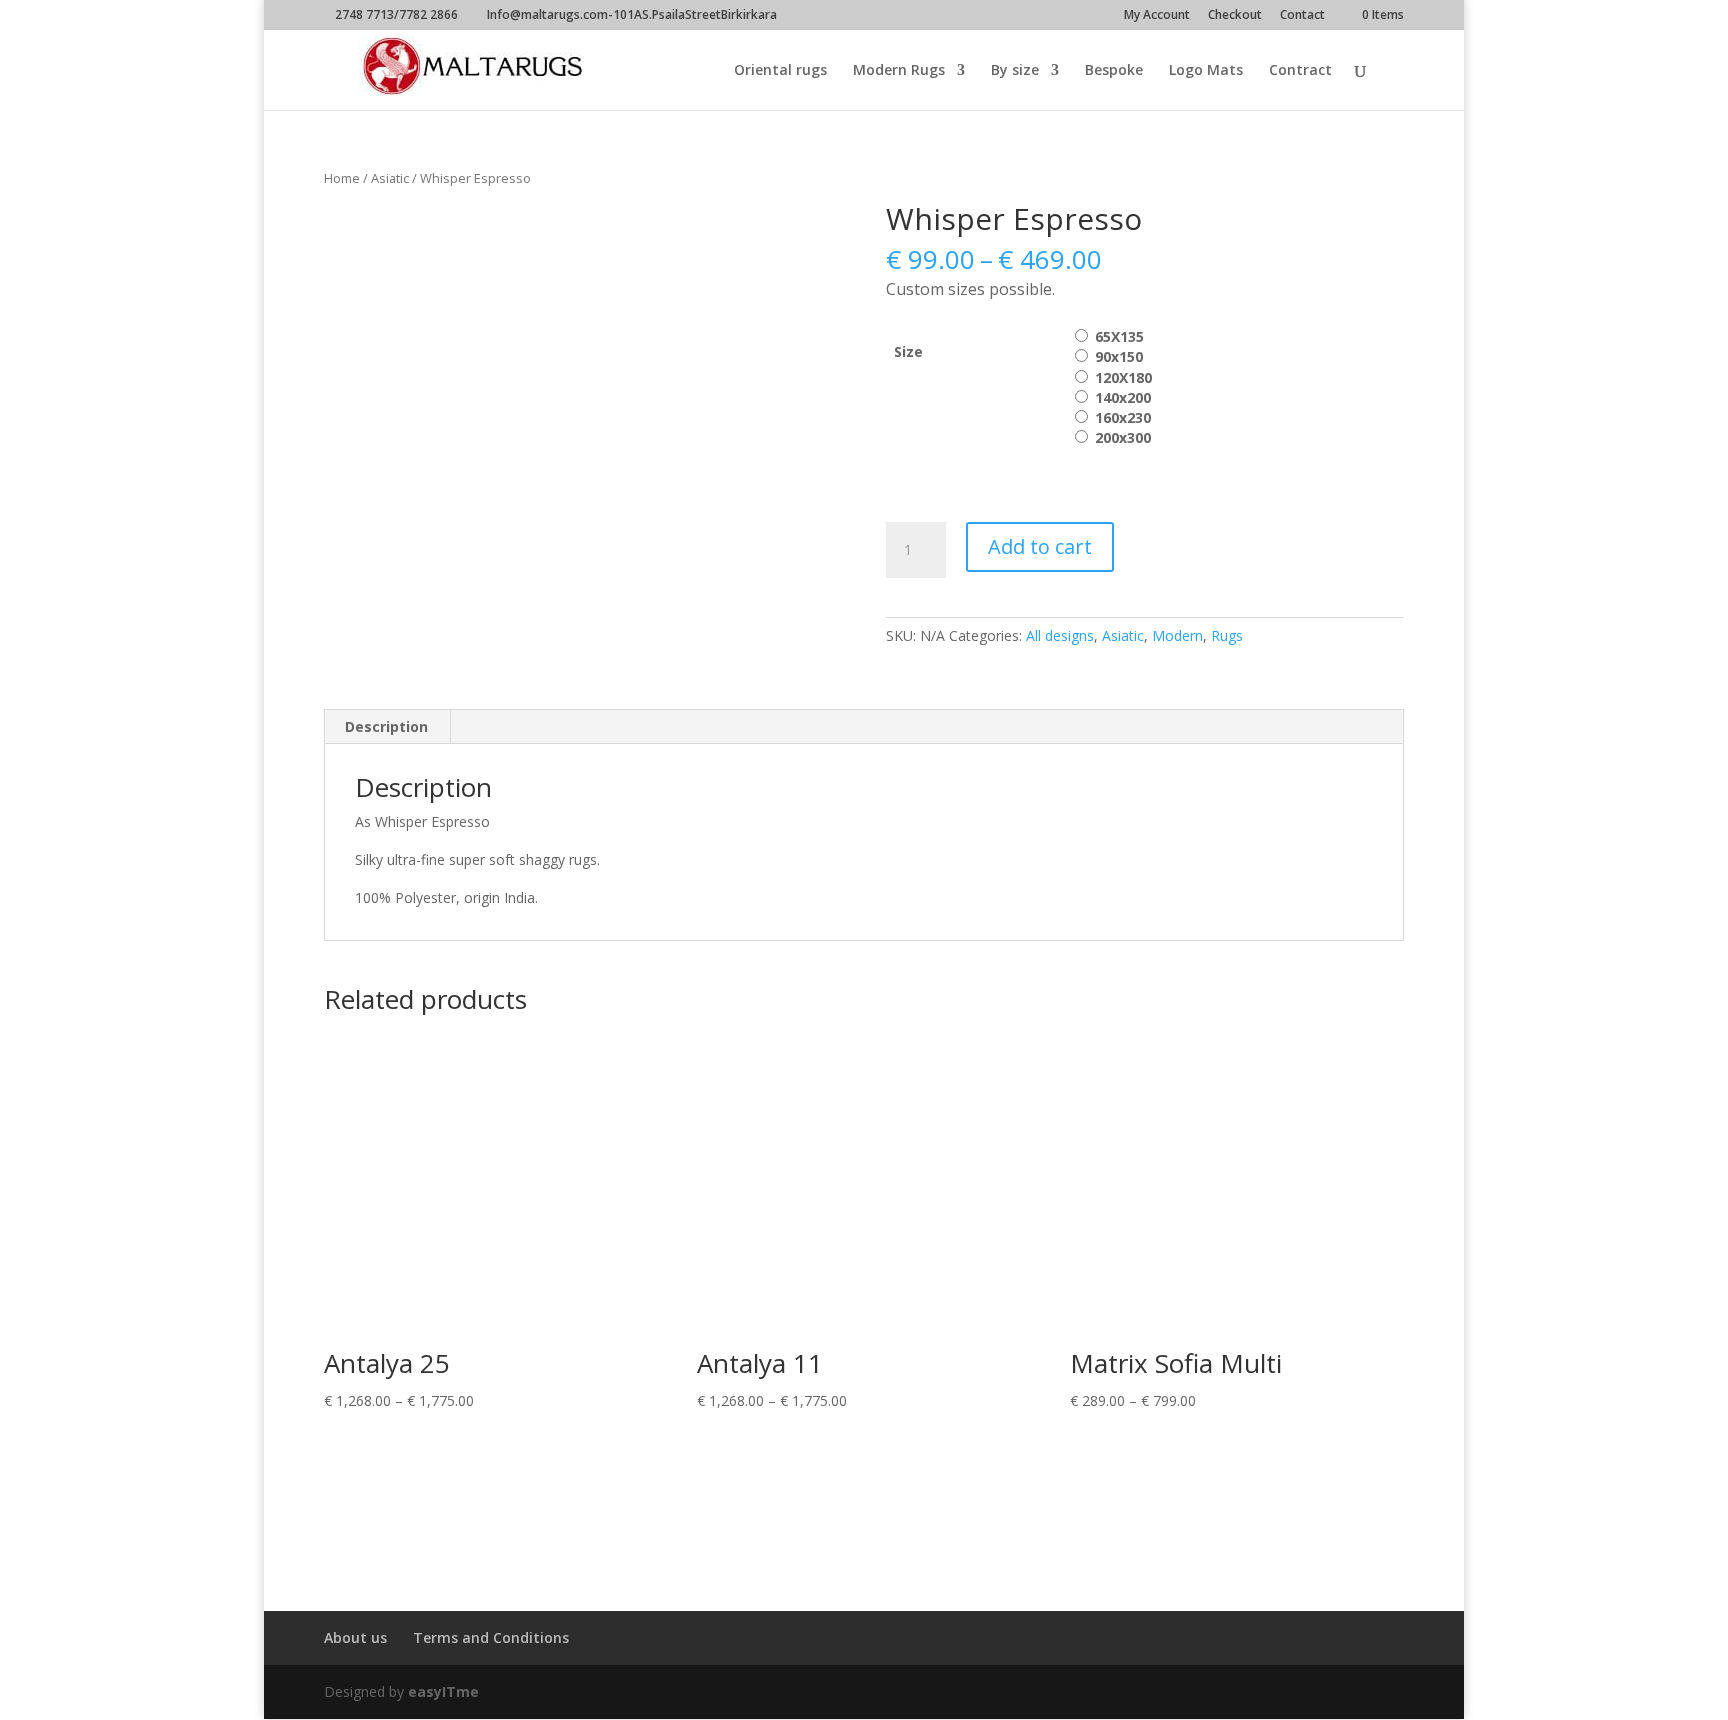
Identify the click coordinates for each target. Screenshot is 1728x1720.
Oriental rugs (780, 71)
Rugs (1227, 635)
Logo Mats (1206, 71)
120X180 (1123, 377)
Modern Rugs (899, 71)
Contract (1300, 71)
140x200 (1123, 397)
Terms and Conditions (491, 1637)
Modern (1177, 635)
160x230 (1123, 417)
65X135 (1119, 336)
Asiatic (390, 178)
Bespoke (1114, 71)
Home (342, 178)
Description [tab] (386, 726)
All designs (1060, 635)
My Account (1157, 16)
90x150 (1119, 356)
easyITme (443, 1691)
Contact (1302, 16)
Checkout (1235, 16)
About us (355, 1637)
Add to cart (1040, 546)
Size (908, 351)
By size (1015, 71)
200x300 (1123, 437)
